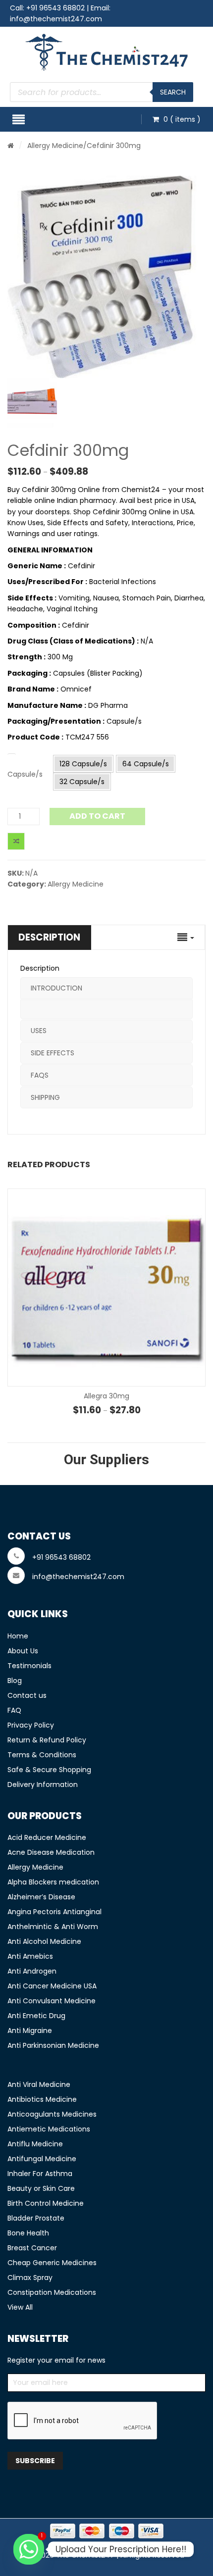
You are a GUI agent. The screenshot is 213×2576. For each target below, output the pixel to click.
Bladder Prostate (36, 2218)
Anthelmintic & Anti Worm (53, 1927)
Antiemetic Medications (49, 2129)
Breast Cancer (32, 2248)
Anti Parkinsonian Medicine (53, 2045)
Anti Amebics (30, 1956)
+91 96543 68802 (55, 8)
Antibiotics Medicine (42, 2099)
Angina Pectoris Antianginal (54, 1912)
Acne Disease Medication (51, 1852)
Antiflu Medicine (35, 2144)
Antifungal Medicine (42, 2159)
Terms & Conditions (42, 1755)
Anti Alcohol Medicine (44, 1941)
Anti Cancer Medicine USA (52, 1986)
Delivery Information (43, 1784)
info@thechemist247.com (56, 19)
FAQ (14, 1710)
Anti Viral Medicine (39, 2084)
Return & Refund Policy (47, 1740)
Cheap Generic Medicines (52, 2263)
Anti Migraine (30, 2031)
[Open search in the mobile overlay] (102, 92)
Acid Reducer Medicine (47, 1837)
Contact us (27, 1695)
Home (18, 1636)
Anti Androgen (32, 1971)
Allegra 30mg (106, 1396)
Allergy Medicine (55, 146)
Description (49, 937)
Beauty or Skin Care (41, 2188)
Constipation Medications (52, 2292)
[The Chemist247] (107, 52)
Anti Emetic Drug (36, 2016)
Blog (15, 1681)
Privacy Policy (31, 1725)
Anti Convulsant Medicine (52, 2001)
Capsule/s (25, 774)
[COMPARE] (16, 841)
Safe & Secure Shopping (49, 1770)
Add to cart (97, 816)
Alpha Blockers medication (53, 1882)
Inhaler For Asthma (40, 2174)
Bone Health (28, 2233)
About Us (23, 1651)
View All (20, 2307)
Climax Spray (30, 2278)
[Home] (11, 146)
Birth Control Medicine (46, 2203)
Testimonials (29, 1666)
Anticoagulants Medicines (52, 2114)
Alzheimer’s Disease (41, 1897)
